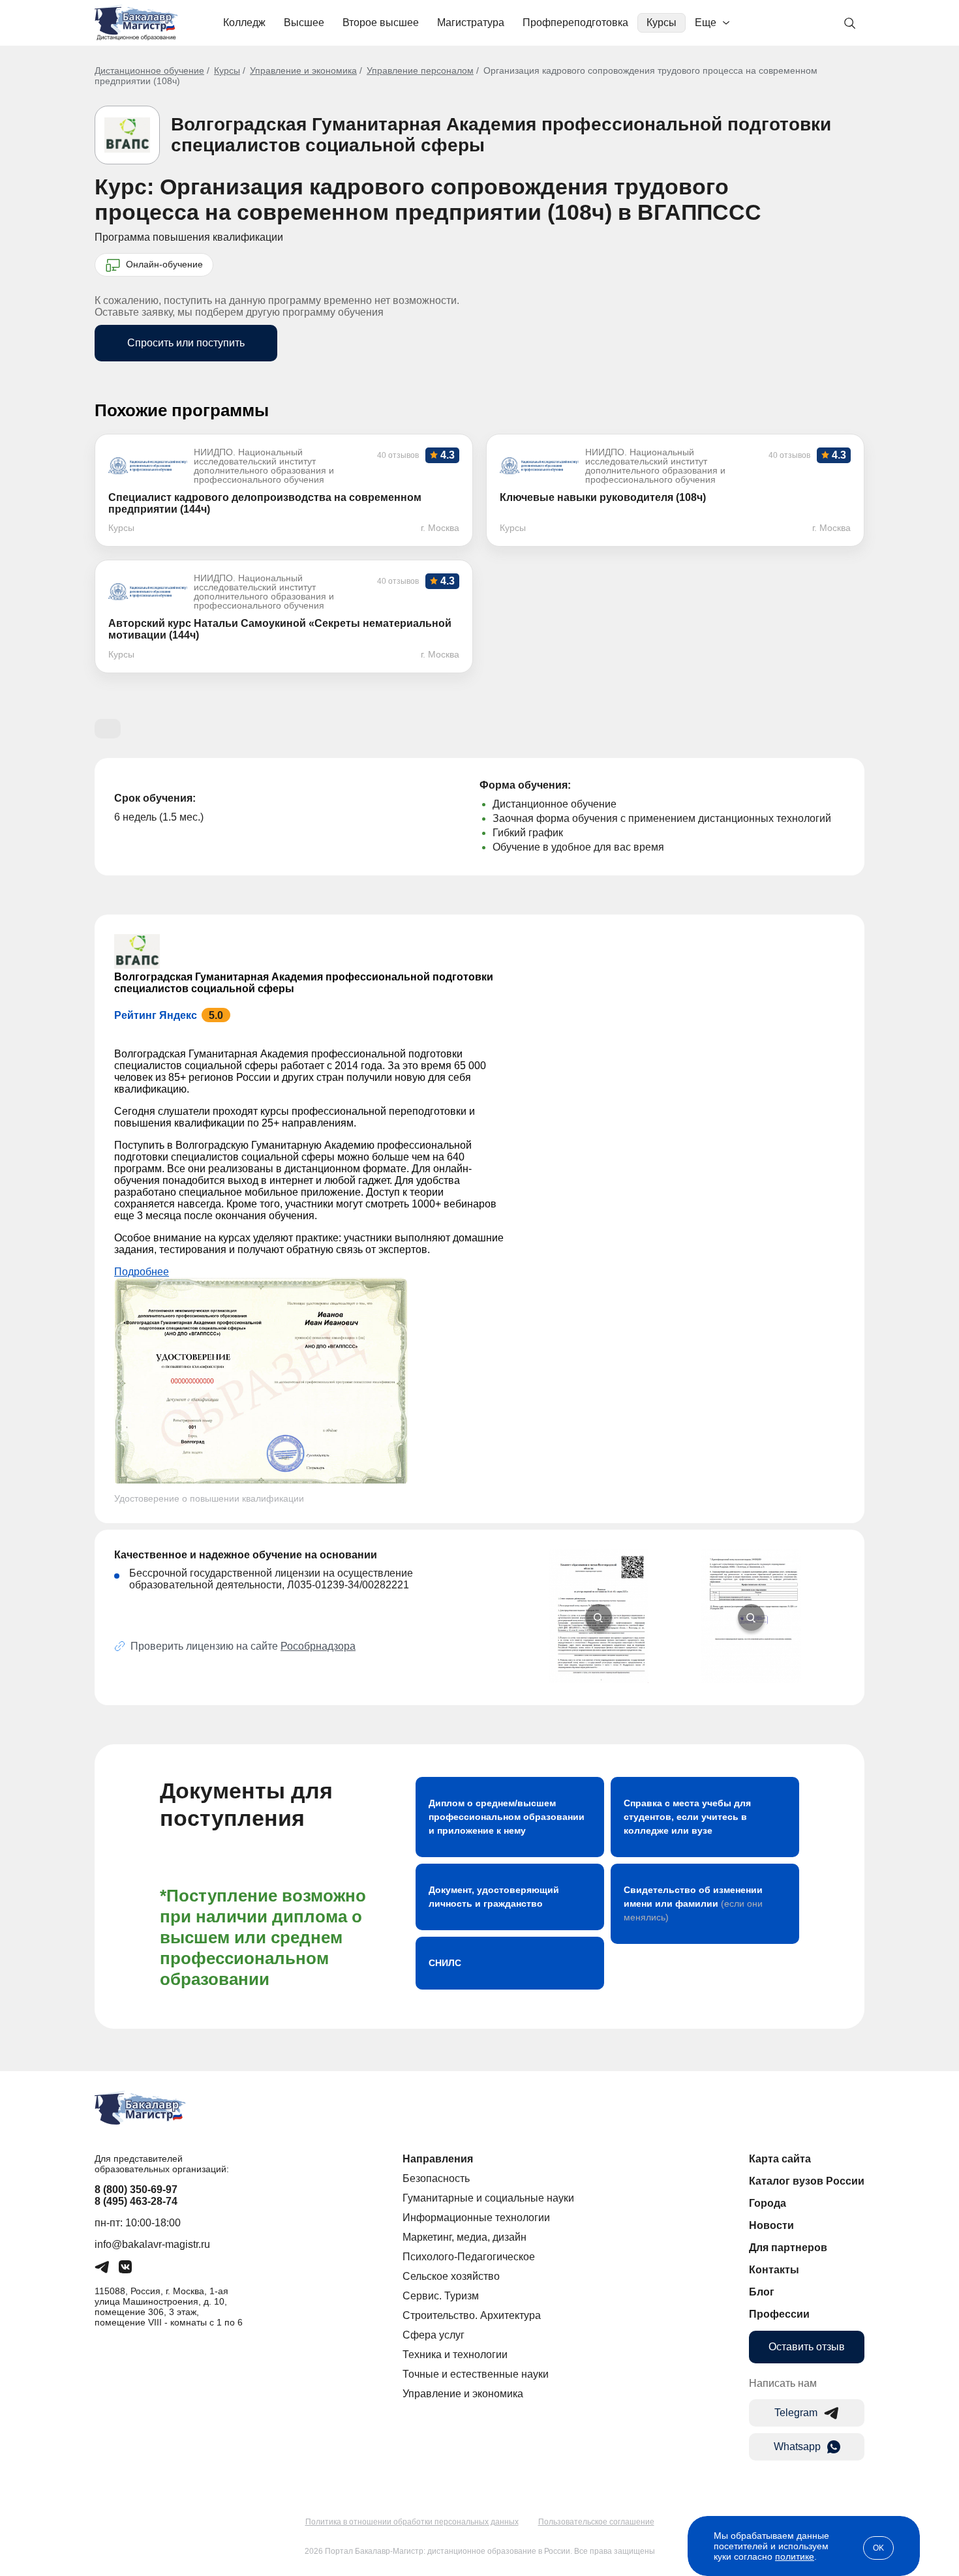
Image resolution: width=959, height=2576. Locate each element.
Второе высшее (381, 23)
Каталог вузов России (807, 2181)
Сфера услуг (434, 2335)
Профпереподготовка (575, 23)
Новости (771, 2225)
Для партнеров (788, 2248)
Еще (706, 23)
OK (878, 2548)
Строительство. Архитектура (472, 2315)
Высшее (304, 23)
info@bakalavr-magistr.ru (152, 2244)
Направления (438, 2159)
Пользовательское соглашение (596, 2522)
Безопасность (436, 2178)
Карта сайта (780, 2159)
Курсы (662, 23)
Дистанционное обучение (149, 70)
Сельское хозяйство (451, 2276)
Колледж (244, 23)
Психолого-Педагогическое (469, 2257)
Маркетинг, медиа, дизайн (464, 2237)
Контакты (774, 2270)
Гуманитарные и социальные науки (488, 2198)
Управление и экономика (303, 70)
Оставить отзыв (807, 2347)
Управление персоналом (420, 70)
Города (768, 2203)
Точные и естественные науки (476, 2374)
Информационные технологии (476, 2218)
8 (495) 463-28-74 (136, 2201)
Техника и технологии (455, 2355)
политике (795, 2556)
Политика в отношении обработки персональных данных (412, 2522)
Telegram (796, 2413)
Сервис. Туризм (441, 2296)
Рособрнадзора (318, 1646)
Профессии (779, 2314)
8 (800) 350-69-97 (136, 2190)
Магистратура (471, 23)
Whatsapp (797, 2447)
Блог (762, 2292)
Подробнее (142, 1272)
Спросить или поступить (186, 343)
